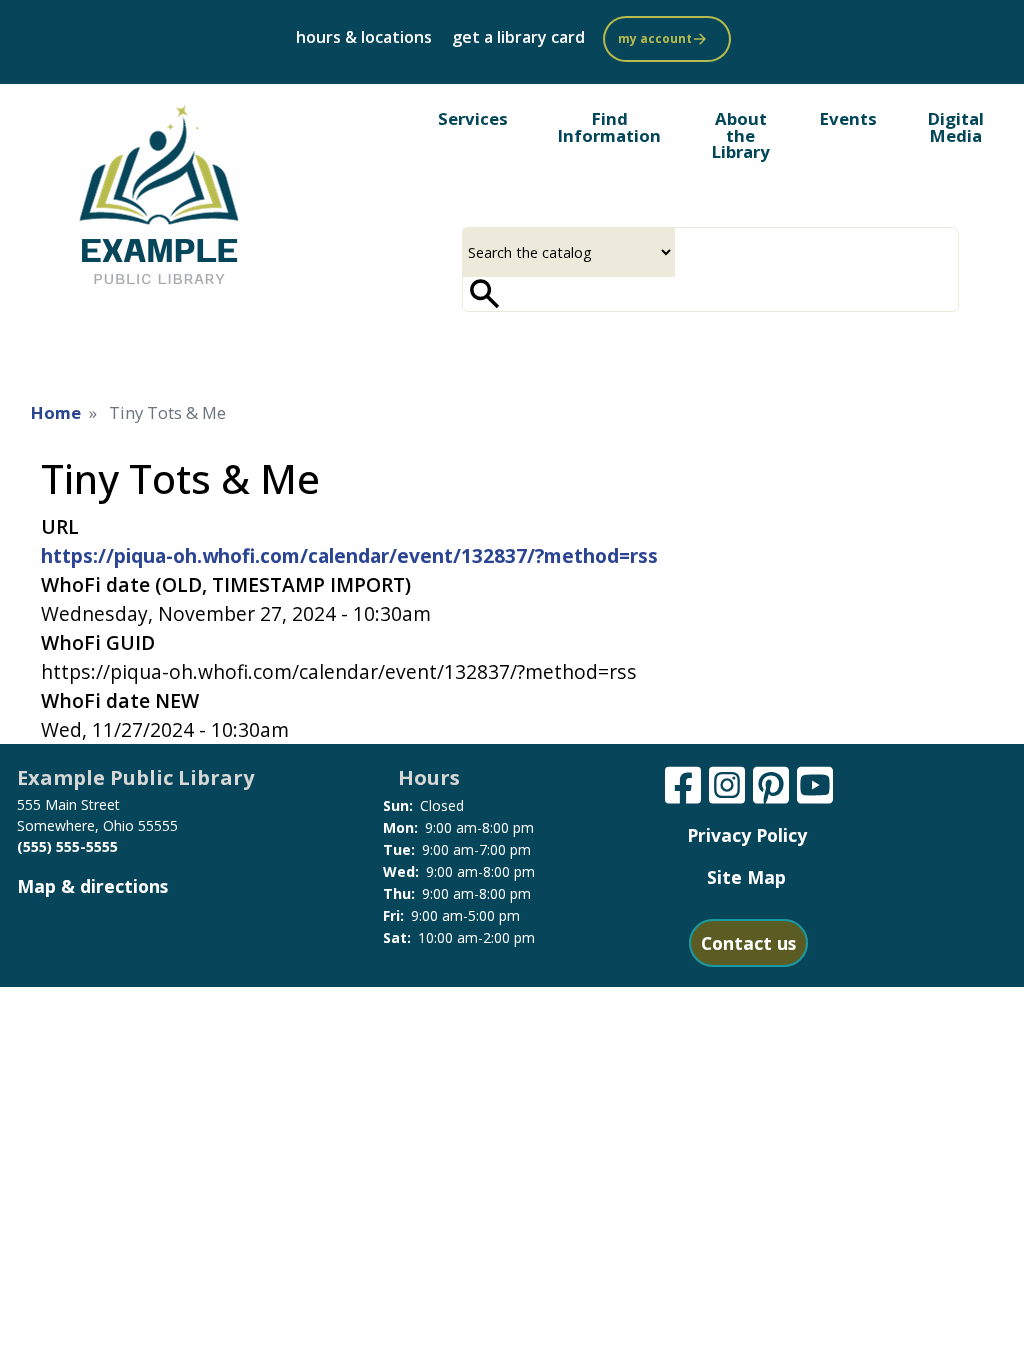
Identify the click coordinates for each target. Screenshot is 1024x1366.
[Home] (158, 195)
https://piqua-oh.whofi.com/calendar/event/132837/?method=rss (349, 555)
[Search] (485, 294)
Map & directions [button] (92, 886)
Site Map (746, 877)
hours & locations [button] (364, 37)
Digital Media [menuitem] (956, 127)
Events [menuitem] (848, 118)
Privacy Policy (747, 835)
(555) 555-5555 (67, 846)
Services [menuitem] (473, 118)
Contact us (748, 943)
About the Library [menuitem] (741, 135)
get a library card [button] (518, 37)
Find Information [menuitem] (609, 127)
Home (56, 412)
